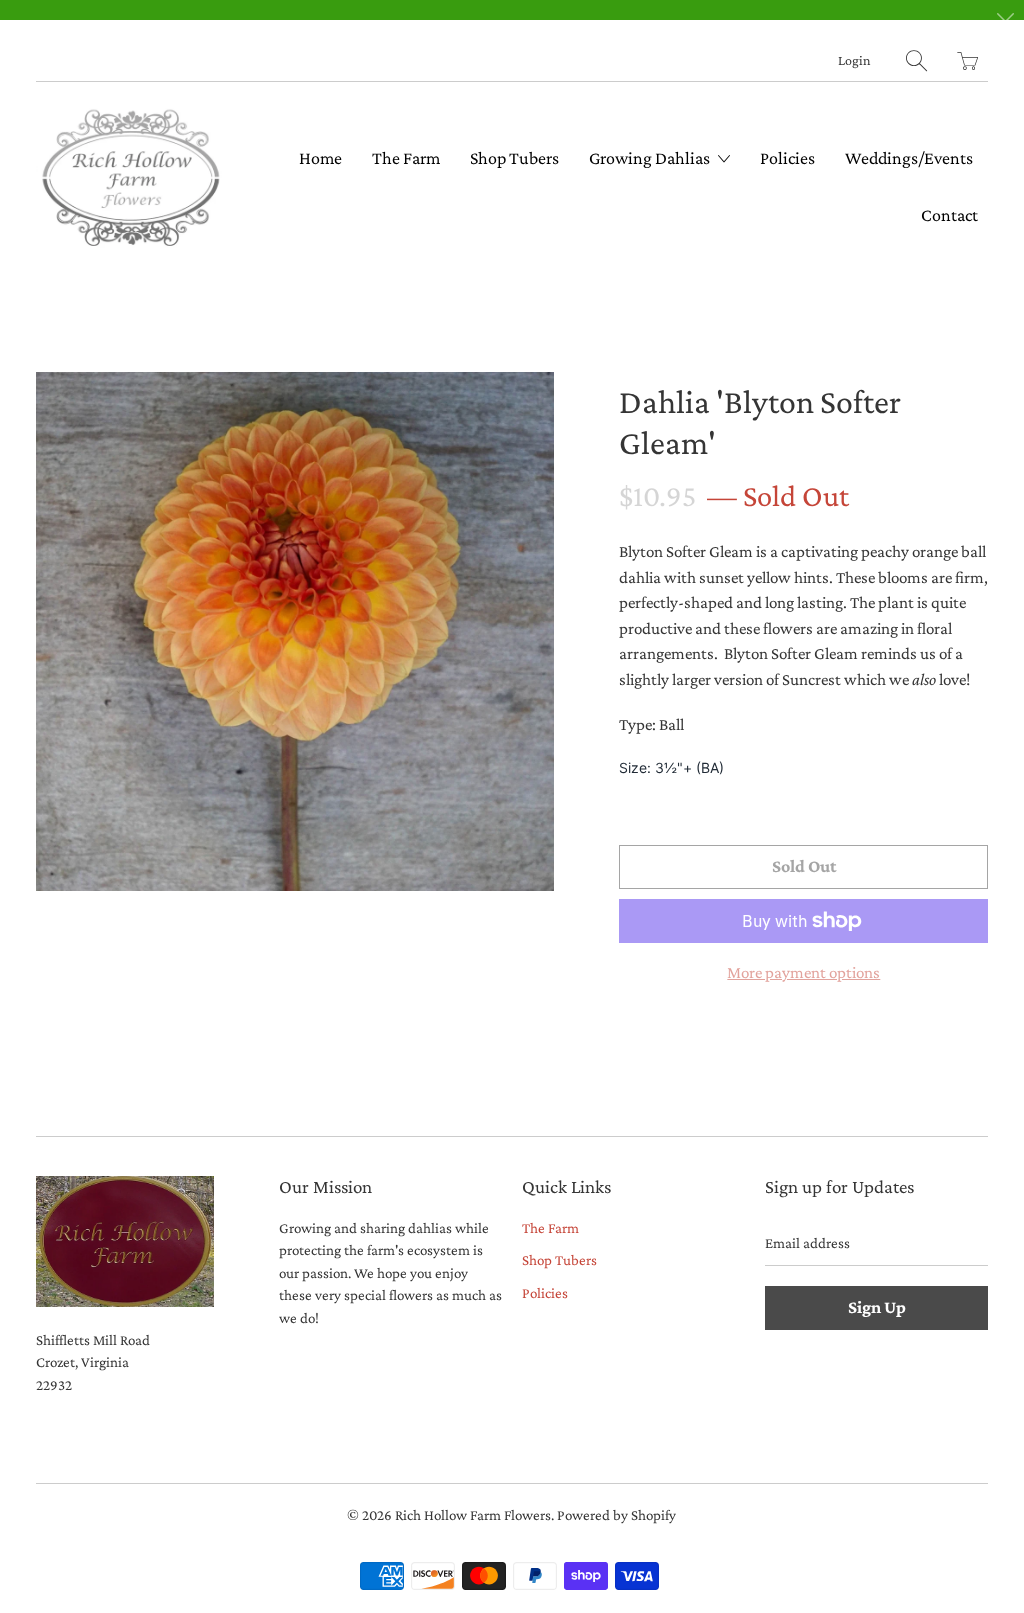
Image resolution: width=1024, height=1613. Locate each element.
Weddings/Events (909, 158)
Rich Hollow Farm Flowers (473, 1515)
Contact (949, 215)
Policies (787, 158)
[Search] (916, 60)
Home (320, 158)
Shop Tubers (514, 158)
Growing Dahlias (651, 158)
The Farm (406, 158)
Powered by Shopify (616, 1515)
